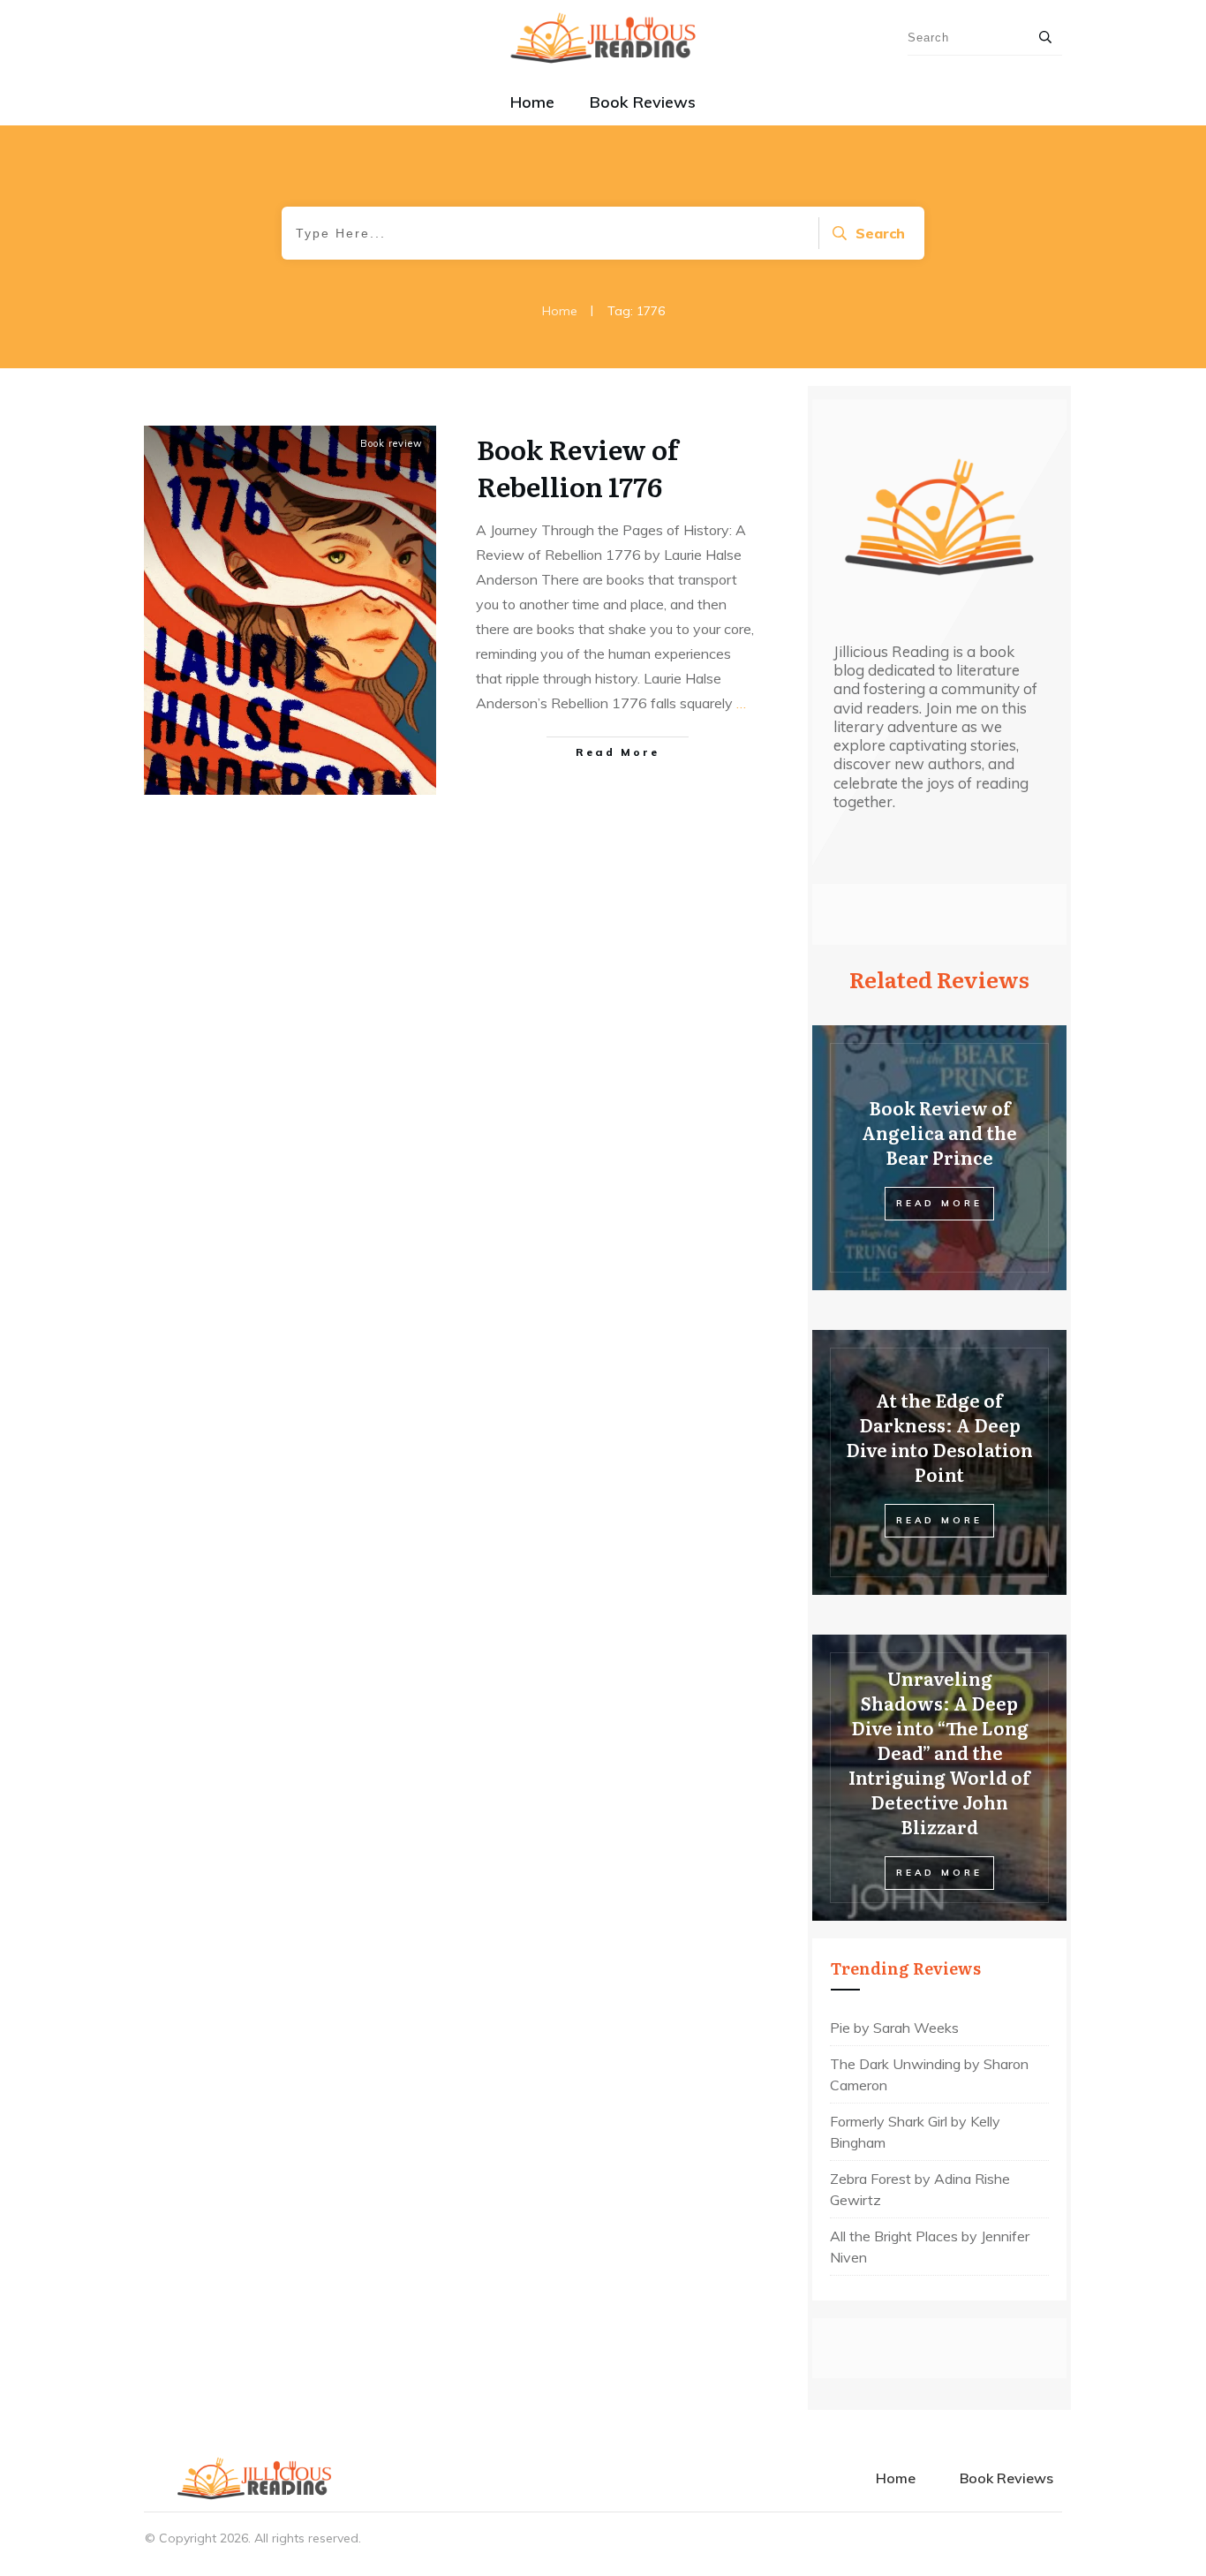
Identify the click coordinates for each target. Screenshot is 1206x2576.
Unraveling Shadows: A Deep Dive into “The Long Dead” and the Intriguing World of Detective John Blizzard (939, 1752)
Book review (392, 443)
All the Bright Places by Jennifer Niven (930, 2247)
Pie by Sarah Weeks (894, 2028)
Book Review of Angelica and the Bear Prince (939, 1132)
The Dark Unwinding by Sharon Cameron (929, 2074)
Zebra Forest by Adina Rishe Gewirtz (920, 2189)
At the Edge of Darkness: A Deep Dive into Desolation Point (939, 1437)
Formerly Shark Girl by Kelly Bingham (915, 2132)
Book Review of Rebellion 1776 (577, 467)
